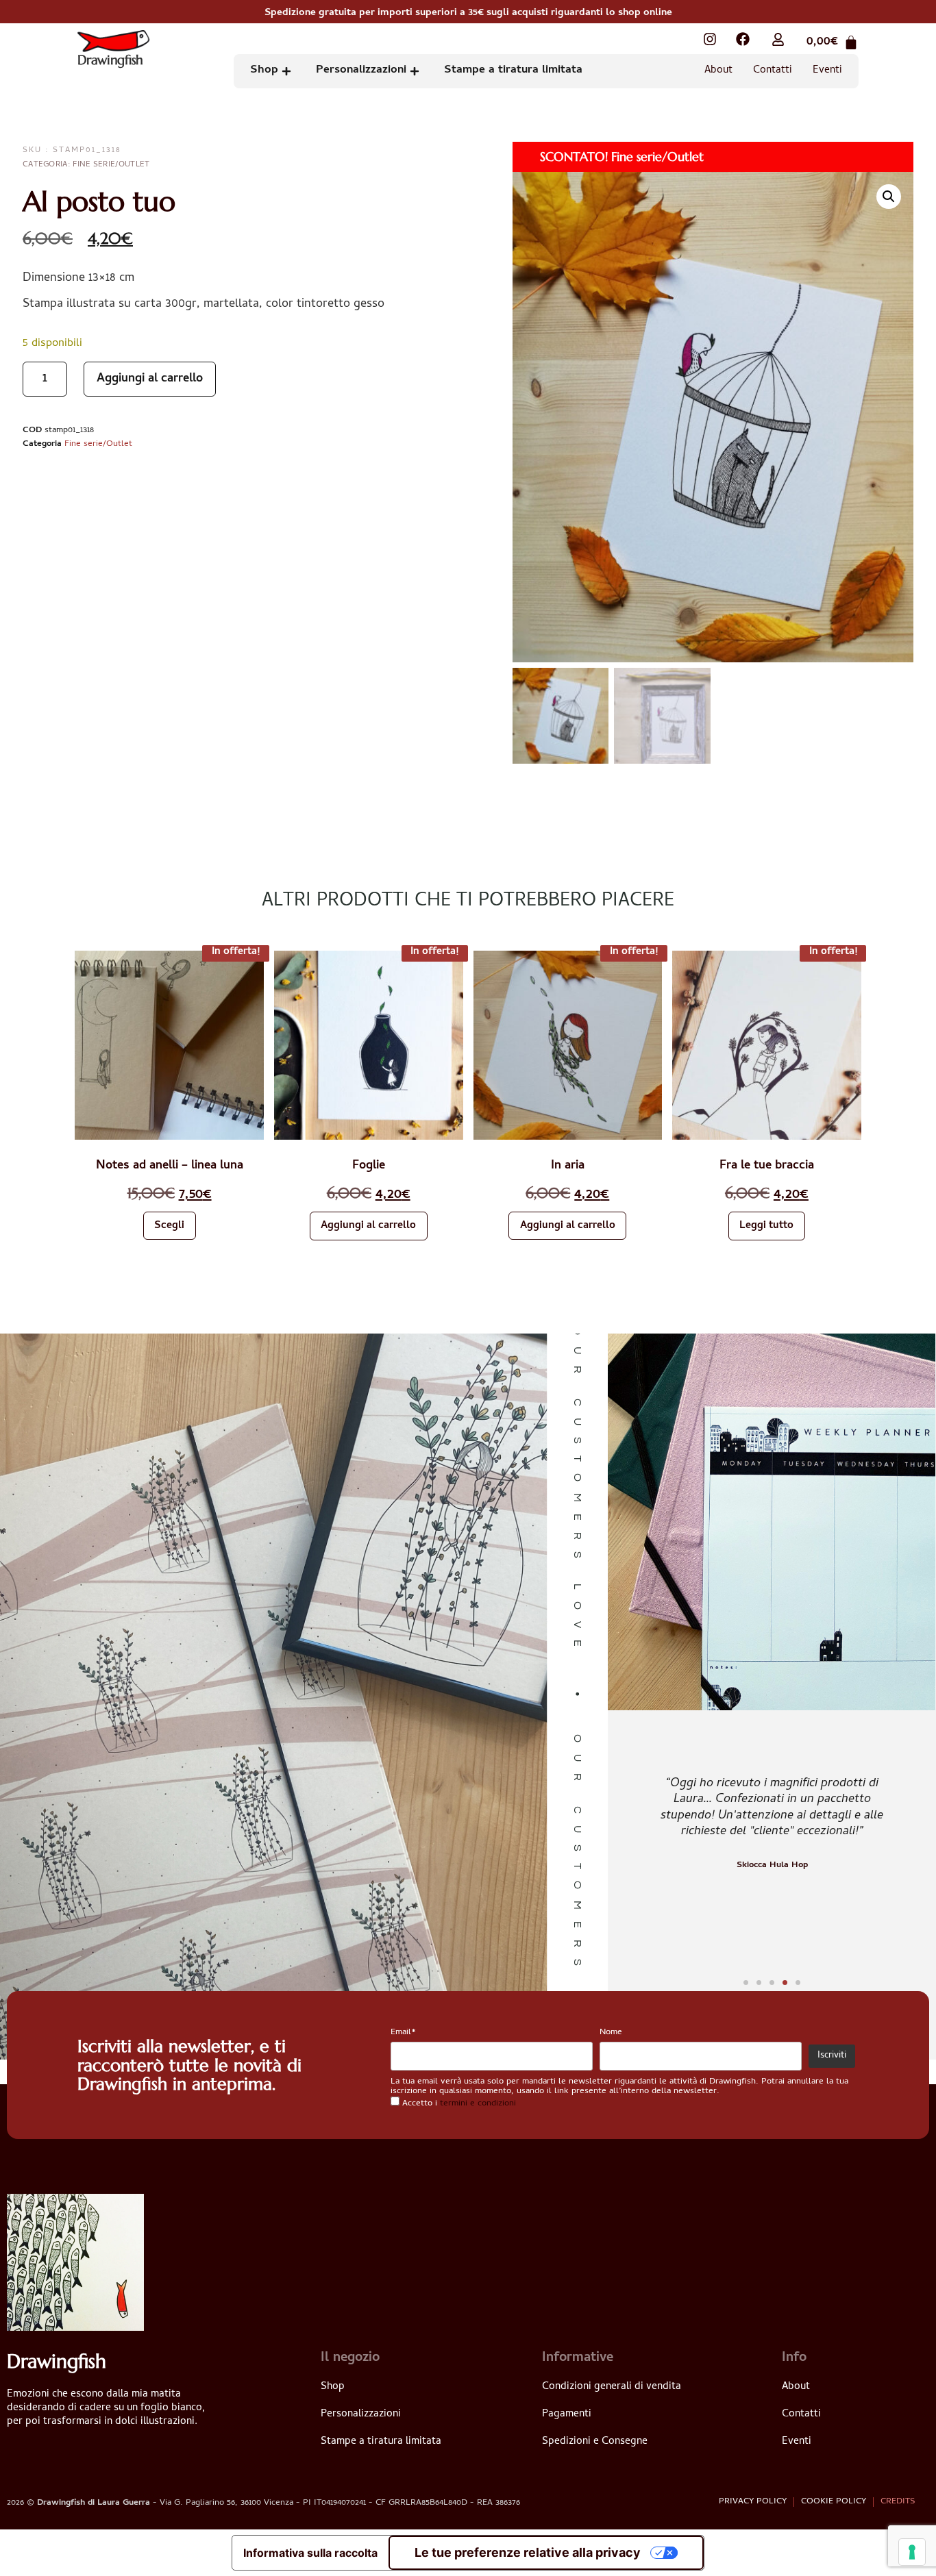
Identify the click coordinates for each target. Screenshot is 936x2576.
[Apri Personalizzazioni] (415, 71)
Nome (611, 2033)
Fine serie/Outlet (111, 165)
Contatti (773, 71)
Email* (403, 2033)
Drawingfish (110, 61)
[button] (889, 197)
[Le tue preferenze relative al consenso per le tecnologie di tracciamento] (912, 2552)
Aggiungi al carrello (150, 379)
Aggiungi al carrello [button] (368, 1226)
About (718, 71)
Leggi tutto (766, 1226)
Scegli (169, 1226)
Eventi (827, 71)
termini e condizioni (478, 2104)
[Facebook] (743, 39)
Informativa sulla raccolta (310, 2553)
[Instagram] (710, 39)
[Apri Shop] (286, 71)
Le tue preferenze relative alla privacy (528, 2552)
